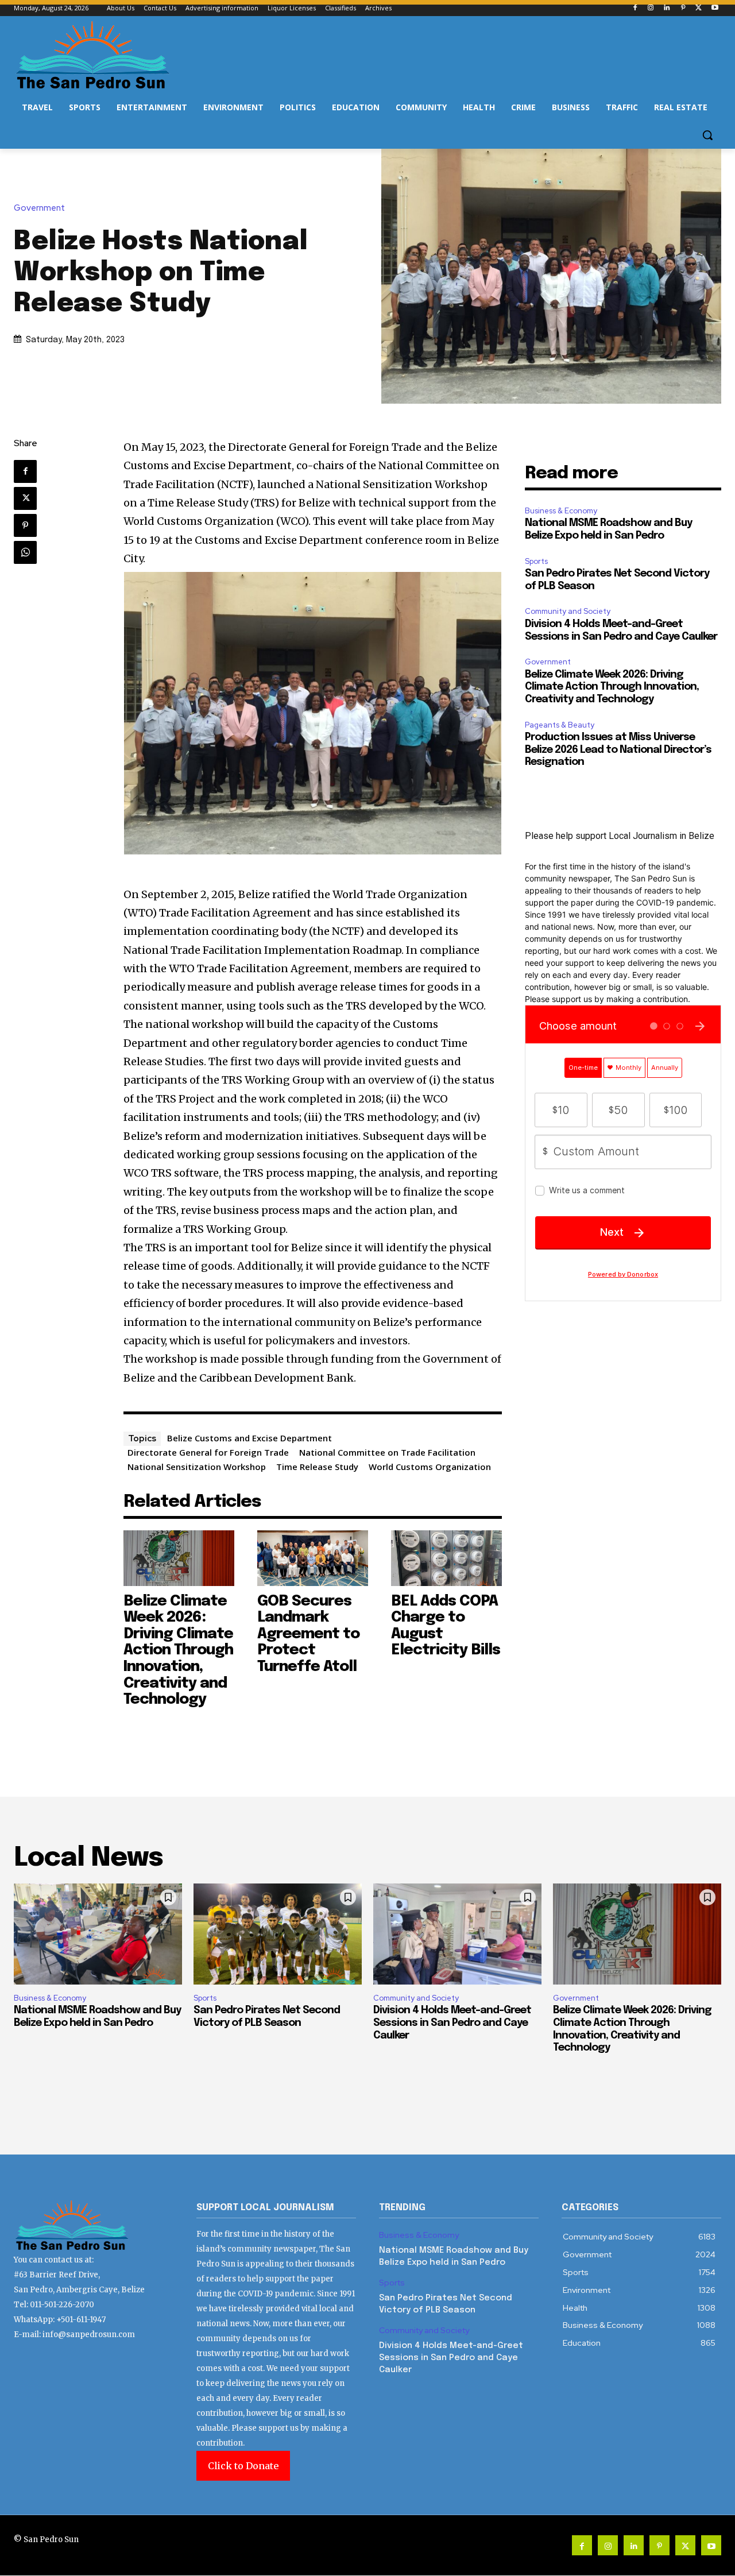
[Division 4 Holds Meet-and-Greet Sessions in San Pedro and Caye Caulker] (457, 1934)
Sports (536, 561)
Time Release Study (317, 1467)
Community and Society (568, 611)
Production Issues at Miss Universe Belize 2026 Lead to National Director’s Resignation (618, 750)
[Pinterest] (683, 8)
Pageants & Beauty (560, 725)
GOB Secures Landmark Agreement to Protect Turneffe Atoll (308, 1634)
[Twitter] (699, 8)
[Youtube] (715, 8)
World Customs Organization (430, 1467)
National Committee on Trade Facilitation (387, 1452)
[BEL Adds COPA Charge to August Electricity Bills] (446, 1558)
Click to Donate (243, 2466)
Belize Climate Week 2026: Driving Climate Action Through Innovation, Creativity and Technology (178, 1651)
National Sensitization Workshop (197, 1467)
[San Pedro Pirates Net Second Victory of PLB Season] (278, 1934)
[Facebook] (635, 8)
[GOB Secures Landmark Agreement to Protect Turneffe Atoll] (313, 1558)
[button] (707, 135)
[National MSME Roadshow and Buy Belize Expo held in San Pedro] (98, 1934)
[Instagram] (651, 8)
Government (39, 208)
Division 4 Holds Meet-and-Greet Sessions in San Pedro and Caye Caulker (452, 2023)
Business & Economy (561, 511)
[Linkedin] (667, 8)
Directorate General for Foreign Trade (208, 1452)
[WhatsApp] (25, 552)
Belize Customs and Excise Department (249, 1438)
